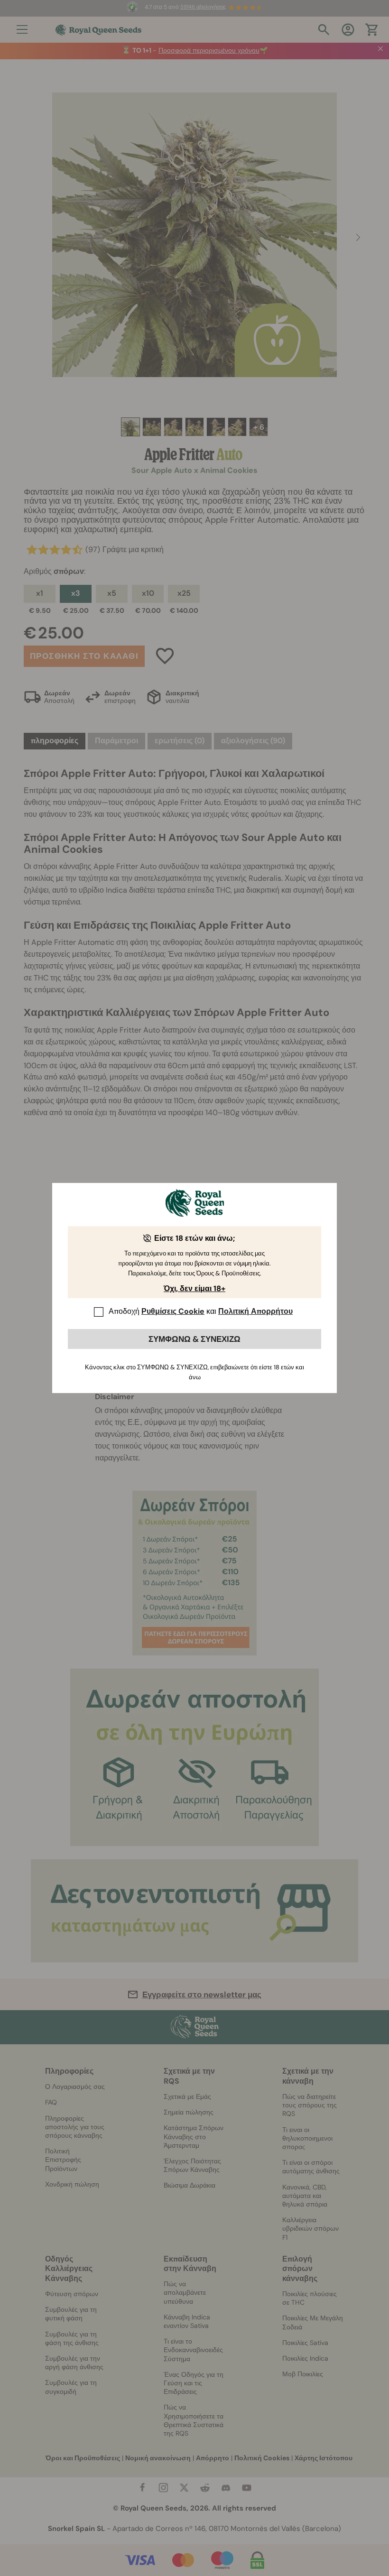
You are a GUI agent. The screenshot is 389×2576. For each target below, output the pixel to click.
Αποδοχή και (201, 1311)
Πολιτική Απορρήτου (255, 1311)
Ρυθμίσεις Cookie (173, 1311)
